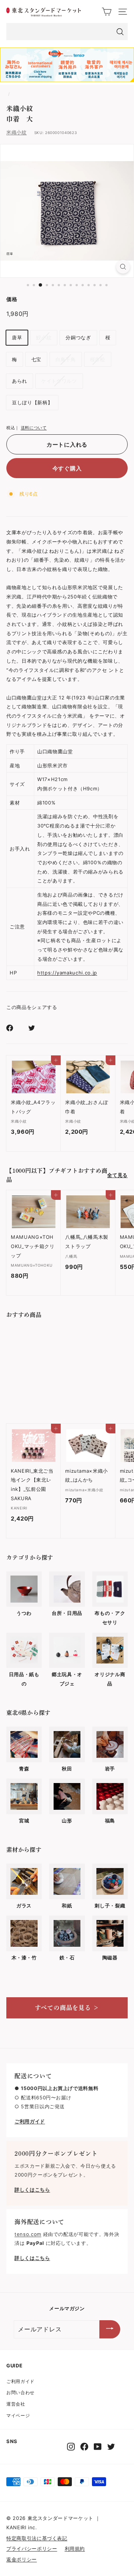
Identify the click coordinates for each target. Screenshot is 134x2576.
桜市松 (98, 359)
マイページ (18, 2415)
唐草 (17, 337)
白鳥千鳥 (66, 359)
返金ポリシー (22, 2559)
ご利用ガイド (20, 2381)
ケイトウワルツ (59, 381)
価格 (12, 299)
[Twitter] (111, 2447)
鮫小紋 (44, 337)
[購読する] (110, 2329)
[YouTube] (98, 2447)
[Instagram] (71, 2447)
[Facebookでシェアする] (14, 1028)
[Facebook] (84, 2447)
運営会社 (16, 2404)
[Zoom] (123, 267)
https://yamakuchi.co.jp (67, 973)
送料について (34, 428)
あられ (20, 381)
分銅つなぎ (78, 337)
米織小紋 (17, 132)
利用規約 (75, 2549)
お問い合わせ (20, 2392)
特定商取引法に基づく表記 (37, 2538)
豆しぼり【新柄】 (32, 402)
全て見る (117, 1175)
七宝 (36, 359)
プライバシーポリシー (32, 2549)
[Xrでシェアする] (36, 1028)
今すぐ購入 (67, 468)
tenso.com (28, 2234)
